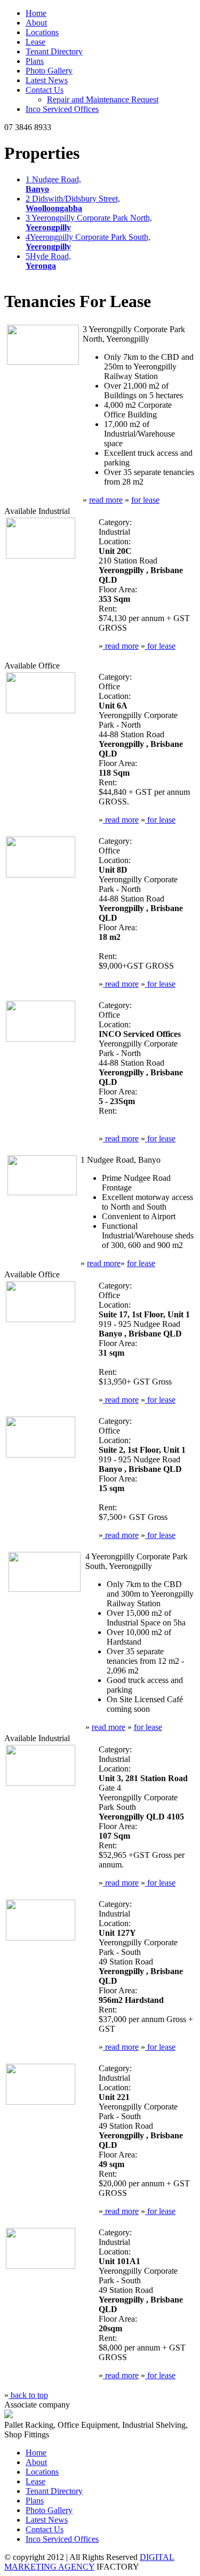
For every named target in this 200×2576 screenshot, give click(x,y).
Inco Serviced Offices (62, 109)
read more (106, 500)
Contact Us (45, 90)
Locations (42, 32)
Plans (35, 61)
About (36, 23)
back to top (28, 2395)
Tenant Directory (54, 51)
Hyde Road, (48, 261)
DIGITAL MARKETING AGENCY (89, 2562)
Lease (35, 42)
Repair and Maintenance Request (103, 99)
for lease (145, 500)
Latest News (47, 80)
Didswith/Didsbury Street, (73, 203)
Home (36, 13)
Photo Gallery (49, 71)
